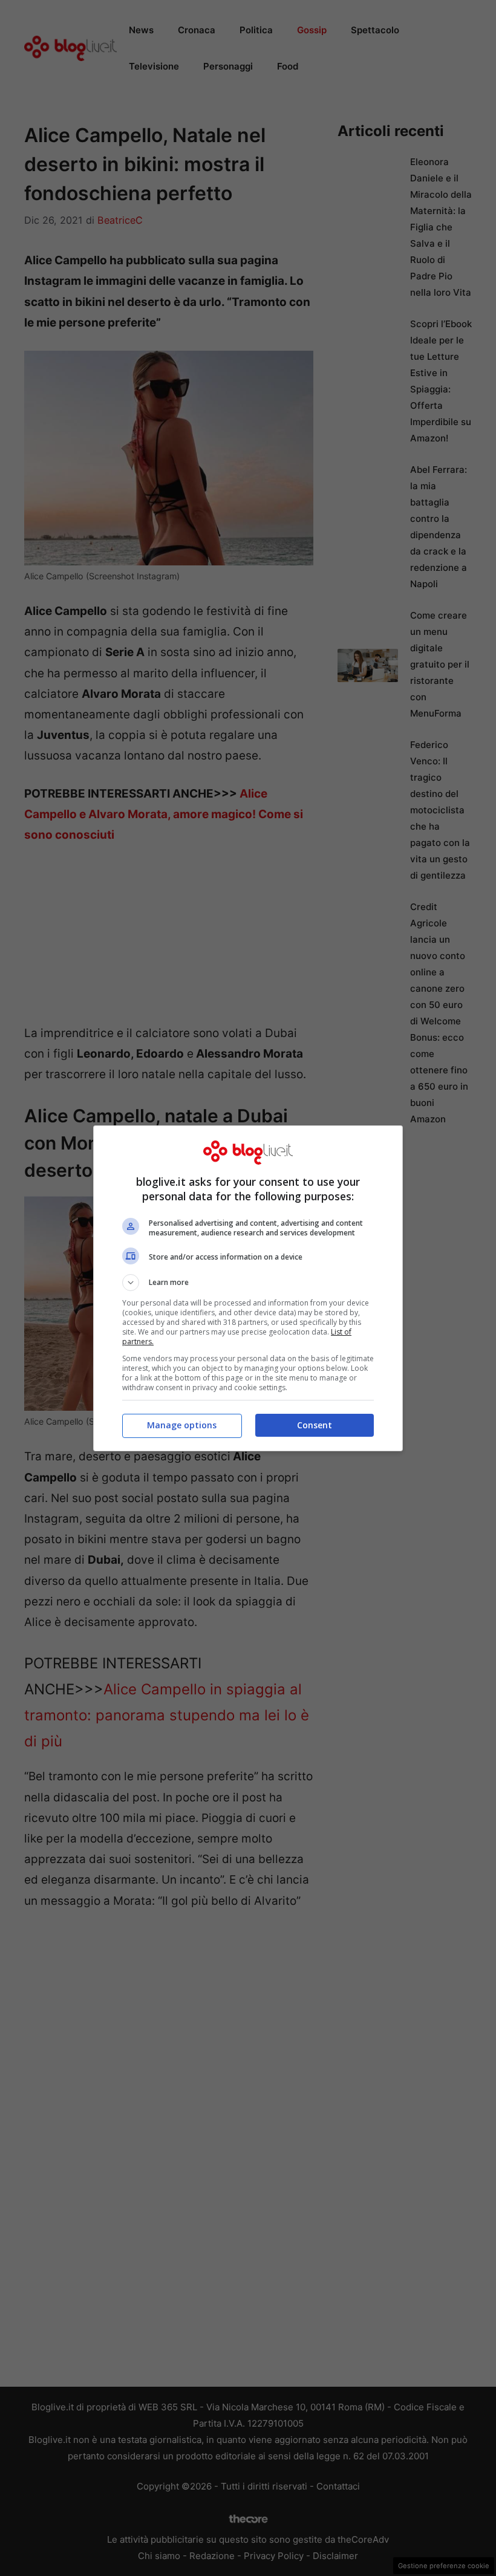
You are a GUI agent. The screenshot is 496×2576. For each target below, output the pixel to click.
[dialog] (248, 1288)
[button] (248, 1283)
